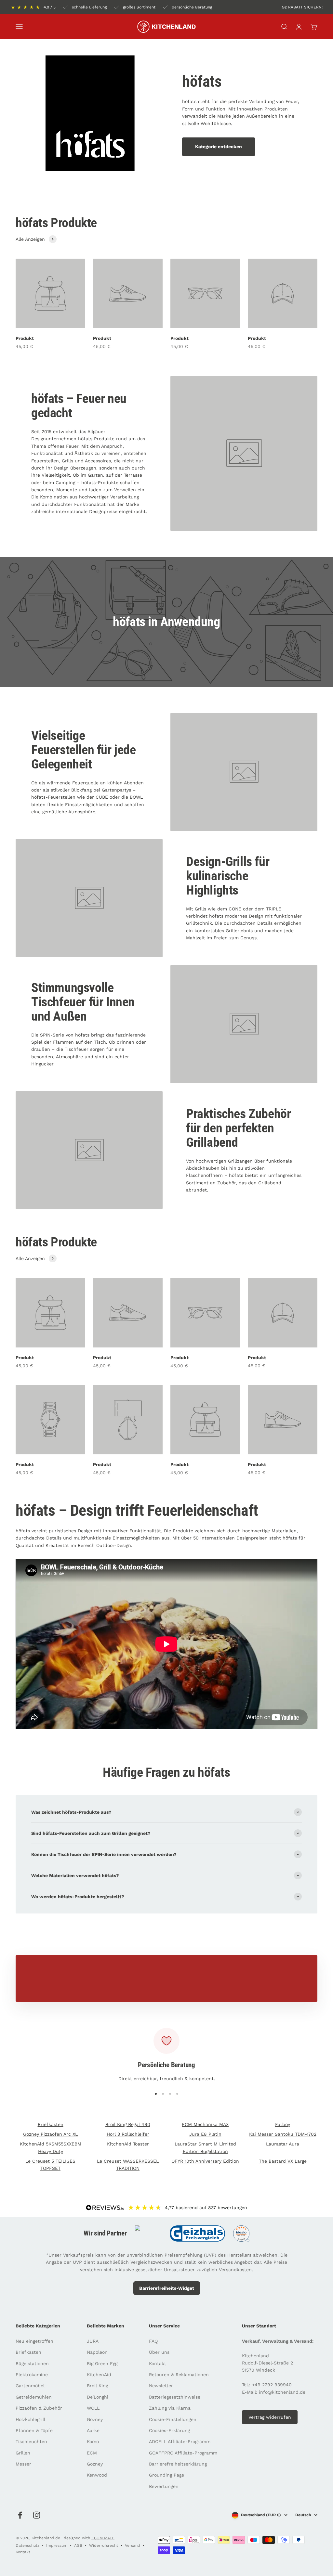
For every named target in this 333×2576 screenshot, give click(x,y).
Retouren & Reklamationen (179, 2375)
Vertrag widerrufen (270, 2417)
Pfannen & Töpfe (34, 2430)
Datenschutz (27, 2545)
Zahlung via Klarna (170, 2408)
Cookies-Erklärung (169, 2430)
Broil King (97, 2386)
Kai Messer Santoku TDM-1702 (283, 2134)
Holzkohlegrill (30, 2419)
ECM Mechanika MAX (205, 2124)
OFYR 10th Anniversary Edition (205, 2161)
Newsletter (161, 2386)
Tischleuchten (31, 2441)
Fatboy (283, 2124)
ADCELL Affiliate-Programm (180, 2441)
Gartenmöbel (30, 2386)
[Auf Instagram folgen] (37, 2515)
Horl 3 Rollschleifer (128, 2134)
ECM (92, 2453)
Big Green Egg (102, 2363)
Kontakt (158, 2363)
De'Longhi (98, 2397)
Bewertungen (164, 2486)
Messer (23, 2464)
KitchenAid (99, 2375)
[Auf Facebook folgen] (20, 2515)
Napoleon (97, 2352)
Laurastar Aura (283, 2144)
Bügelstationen (32, 2363)
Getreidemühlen (34, 2397)
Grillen (23, 2453)
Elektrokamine (32, 2375)
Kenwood (97, 2475)
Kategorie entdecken (219, 147)
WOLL (93, 2408)
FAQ (153, 2341)
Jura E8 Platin (205, 2134)
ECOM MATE (103, 2538)
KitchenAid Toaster (128, 2144)
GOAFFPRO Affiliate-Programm (183, 2453)
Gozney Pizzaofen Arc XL (50, 2134)
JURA (93, 2341)
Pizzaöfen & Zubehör (39, 2408)
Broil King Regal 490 (128, 2124)
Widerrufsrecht (104, 2545)
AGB (78, 2545)
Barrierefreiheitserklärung (178, 2464)
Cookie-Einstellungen (173, 2419)
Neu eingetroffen (34, 2341)
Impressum (57, 2545)
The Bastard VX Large (283, 2161)
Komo (93, 2441)
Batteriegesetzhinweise (175, 2397)
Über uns (159, 2352)
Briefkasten (51, 2124)
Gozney (95, 2419)
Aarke (93, 2430)
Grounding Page (166, 2475)
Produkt (25, 338)
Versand (133, 2545)
